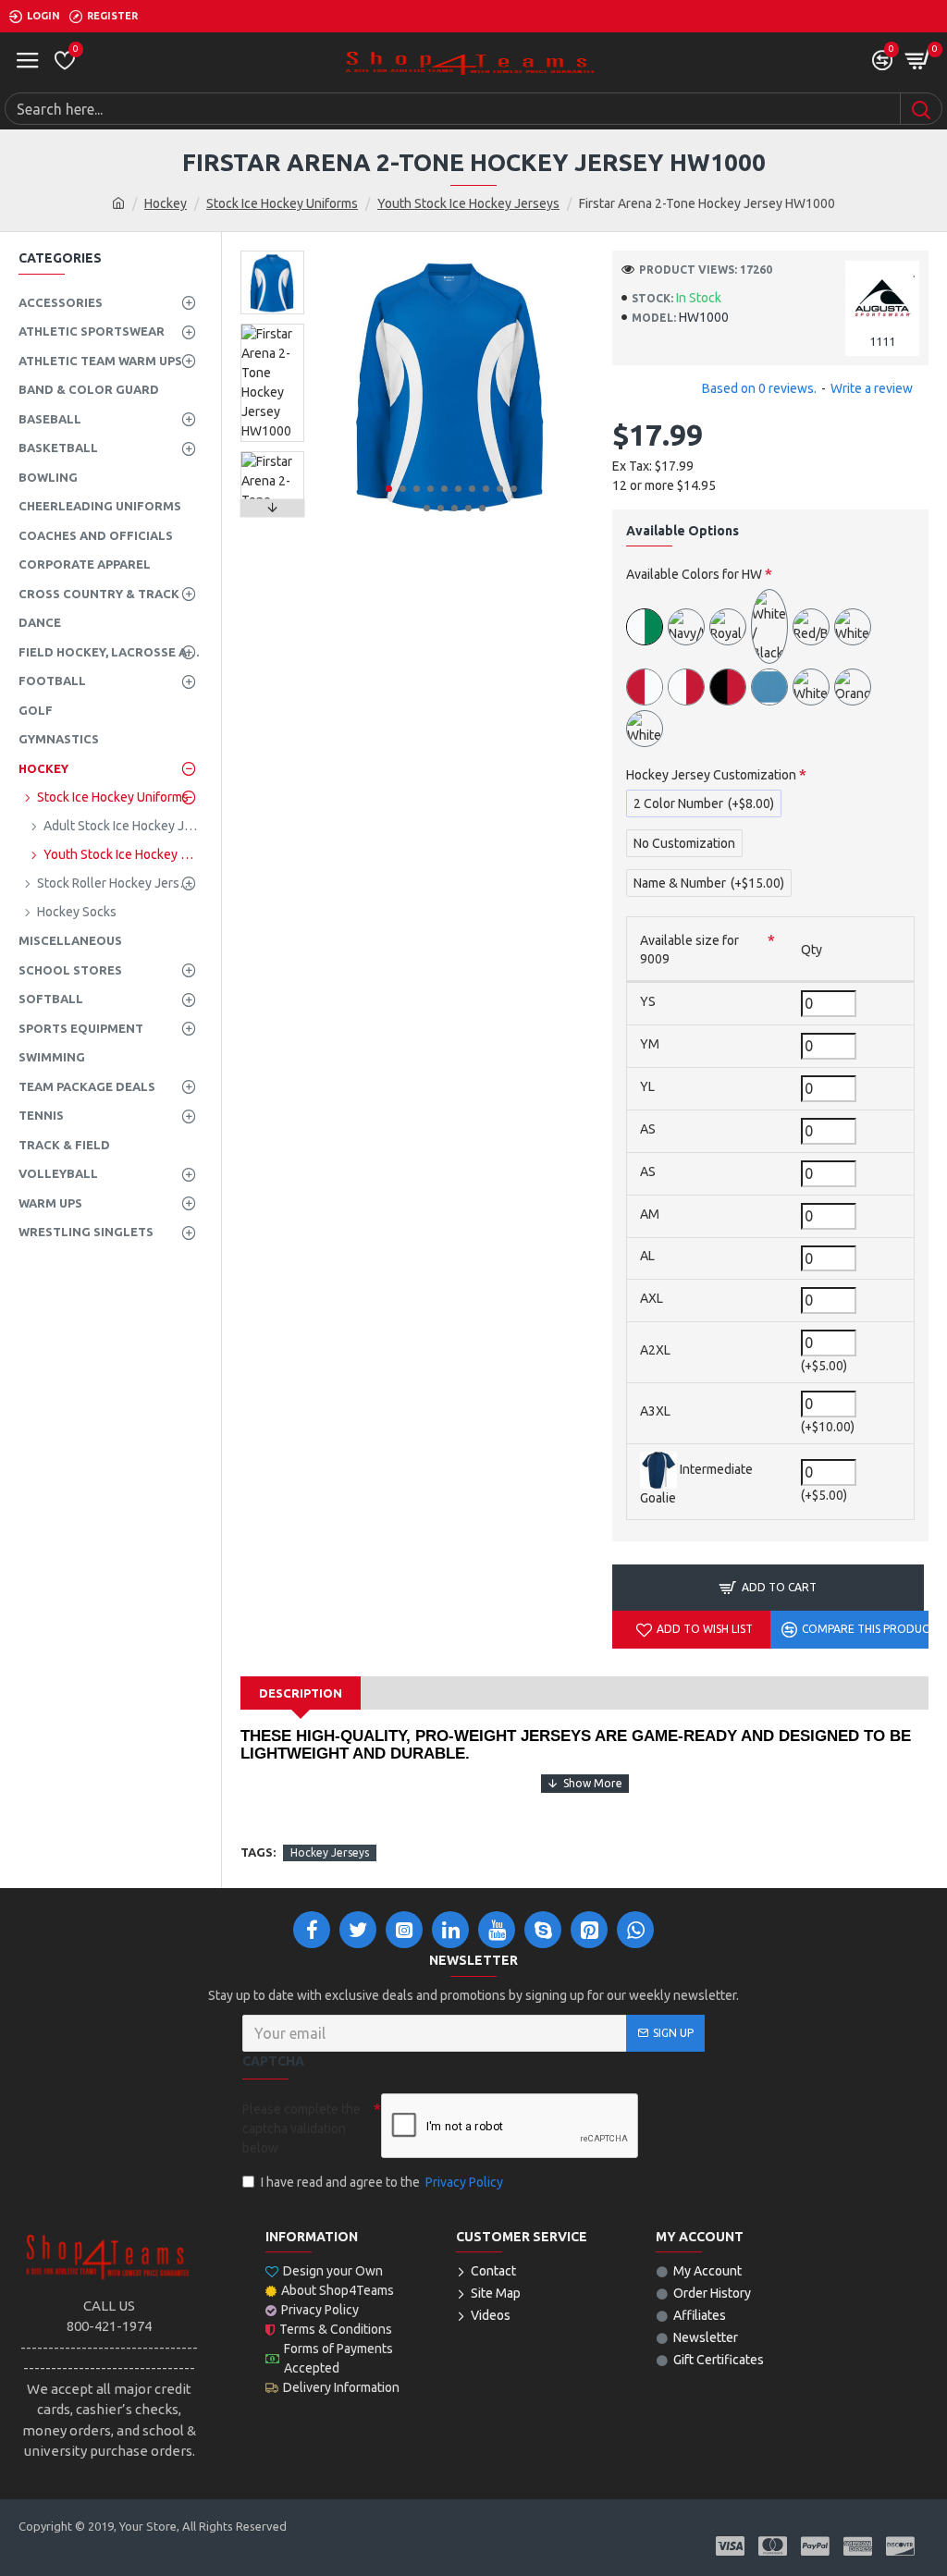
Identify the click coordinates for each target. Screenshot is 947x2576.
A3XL (655, 1411)
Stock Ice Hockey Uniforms (282, 203)
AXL (652, 1298)
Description (301, 1693)
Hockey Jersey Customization (711, 775)
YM (650, 1044)
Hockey (166, 203)
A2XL (655, 1350)
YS (648, 1001)
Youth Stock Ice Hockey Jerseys (468, 203)
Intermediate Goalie (696, 1484)
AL (647, 1256)
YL (647, 1086)
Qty (812, 950)
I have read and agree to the (382, 2182)
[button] (389, 489)
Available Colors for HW (694, 574)
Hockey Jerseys (330, 1852)
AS (648, 1129)
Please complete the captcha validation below (301, 2128)
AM (650, 1214)
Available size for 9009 (689, 950)
